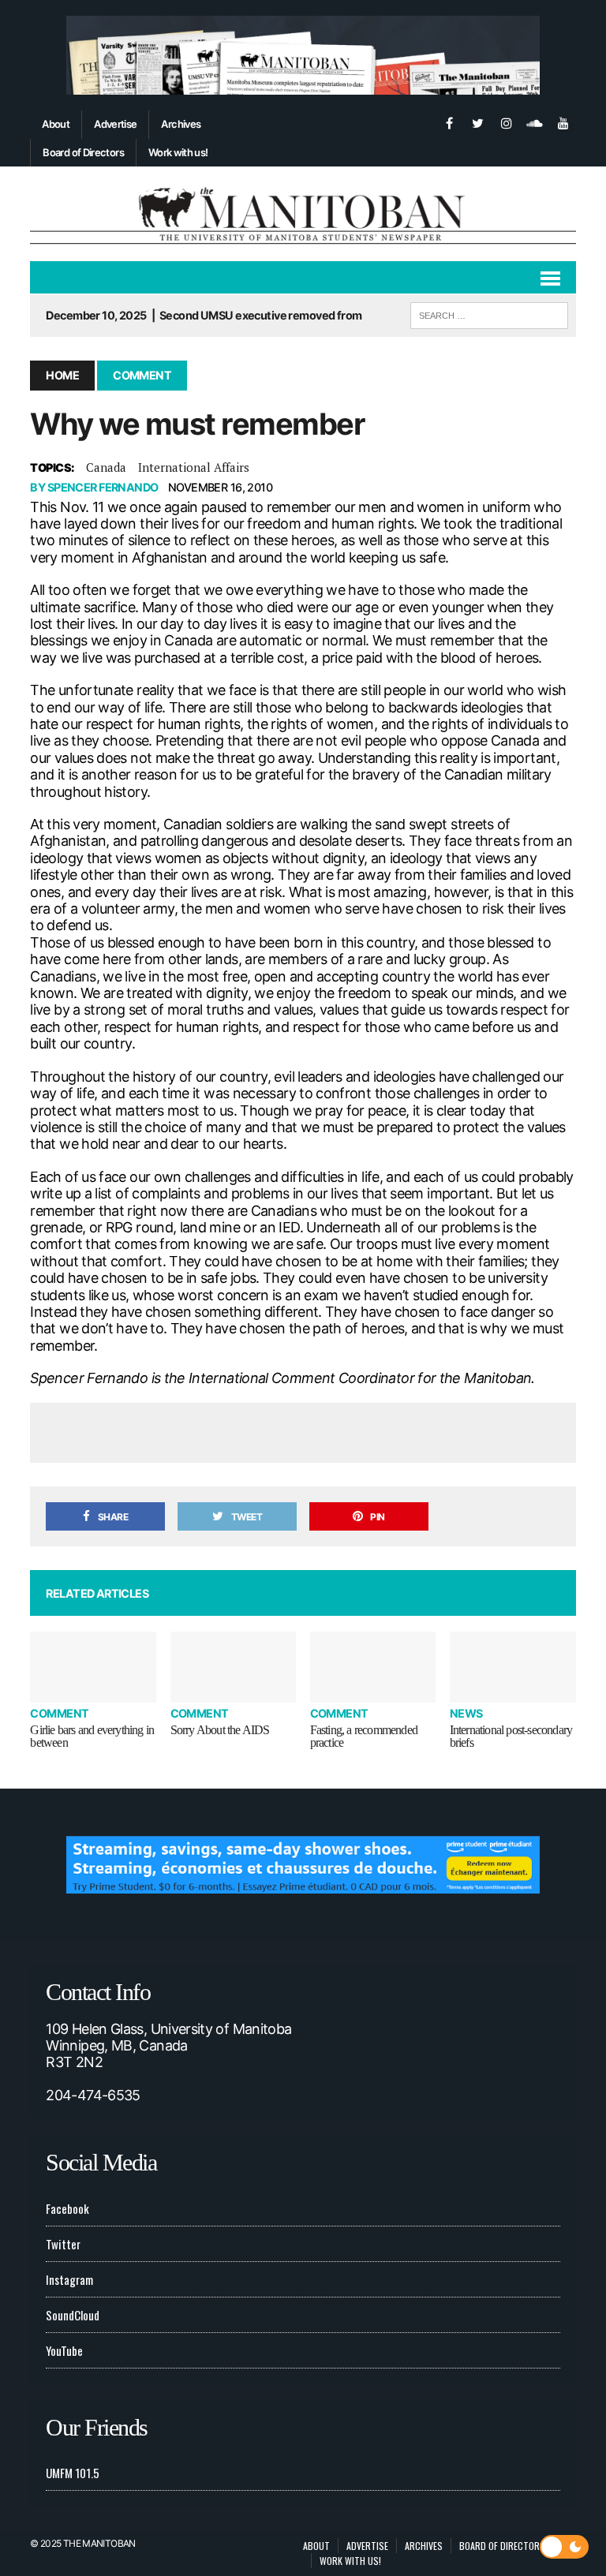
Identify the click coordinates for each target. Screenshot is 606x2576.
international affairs (194, 467)
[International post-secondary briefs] (513, 1667)
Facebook (67, 2208)
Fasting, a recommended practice (364, 1736)
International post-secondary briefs (511, 1736)
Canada (106, 467)
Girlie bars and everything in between (92, 1736)
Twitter (63, 2244)
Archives (181, 124)
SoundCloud (73, 2315)
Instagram (69, 2279)
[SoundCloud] (535, 122)
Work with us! (178, 152)
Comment (59, 1713)
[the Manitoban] (303, 214)
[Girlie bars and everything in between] (93, 1667)
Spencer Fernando (103, 487)
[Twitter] (478, 122)
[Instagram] (507, 122)
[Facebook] (450, 122)
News (466, 1713)
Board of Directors (83, 152)
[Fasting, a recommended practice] (373, 1667)
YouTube (64, 2350)
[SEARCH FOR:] (489, 313)
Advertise (115, 124)
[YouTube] (563, 122)
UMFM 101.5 (73, 2473)
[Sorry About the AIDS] (234, 1667)
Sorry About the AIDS (220, 1730)
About (56, 124)
